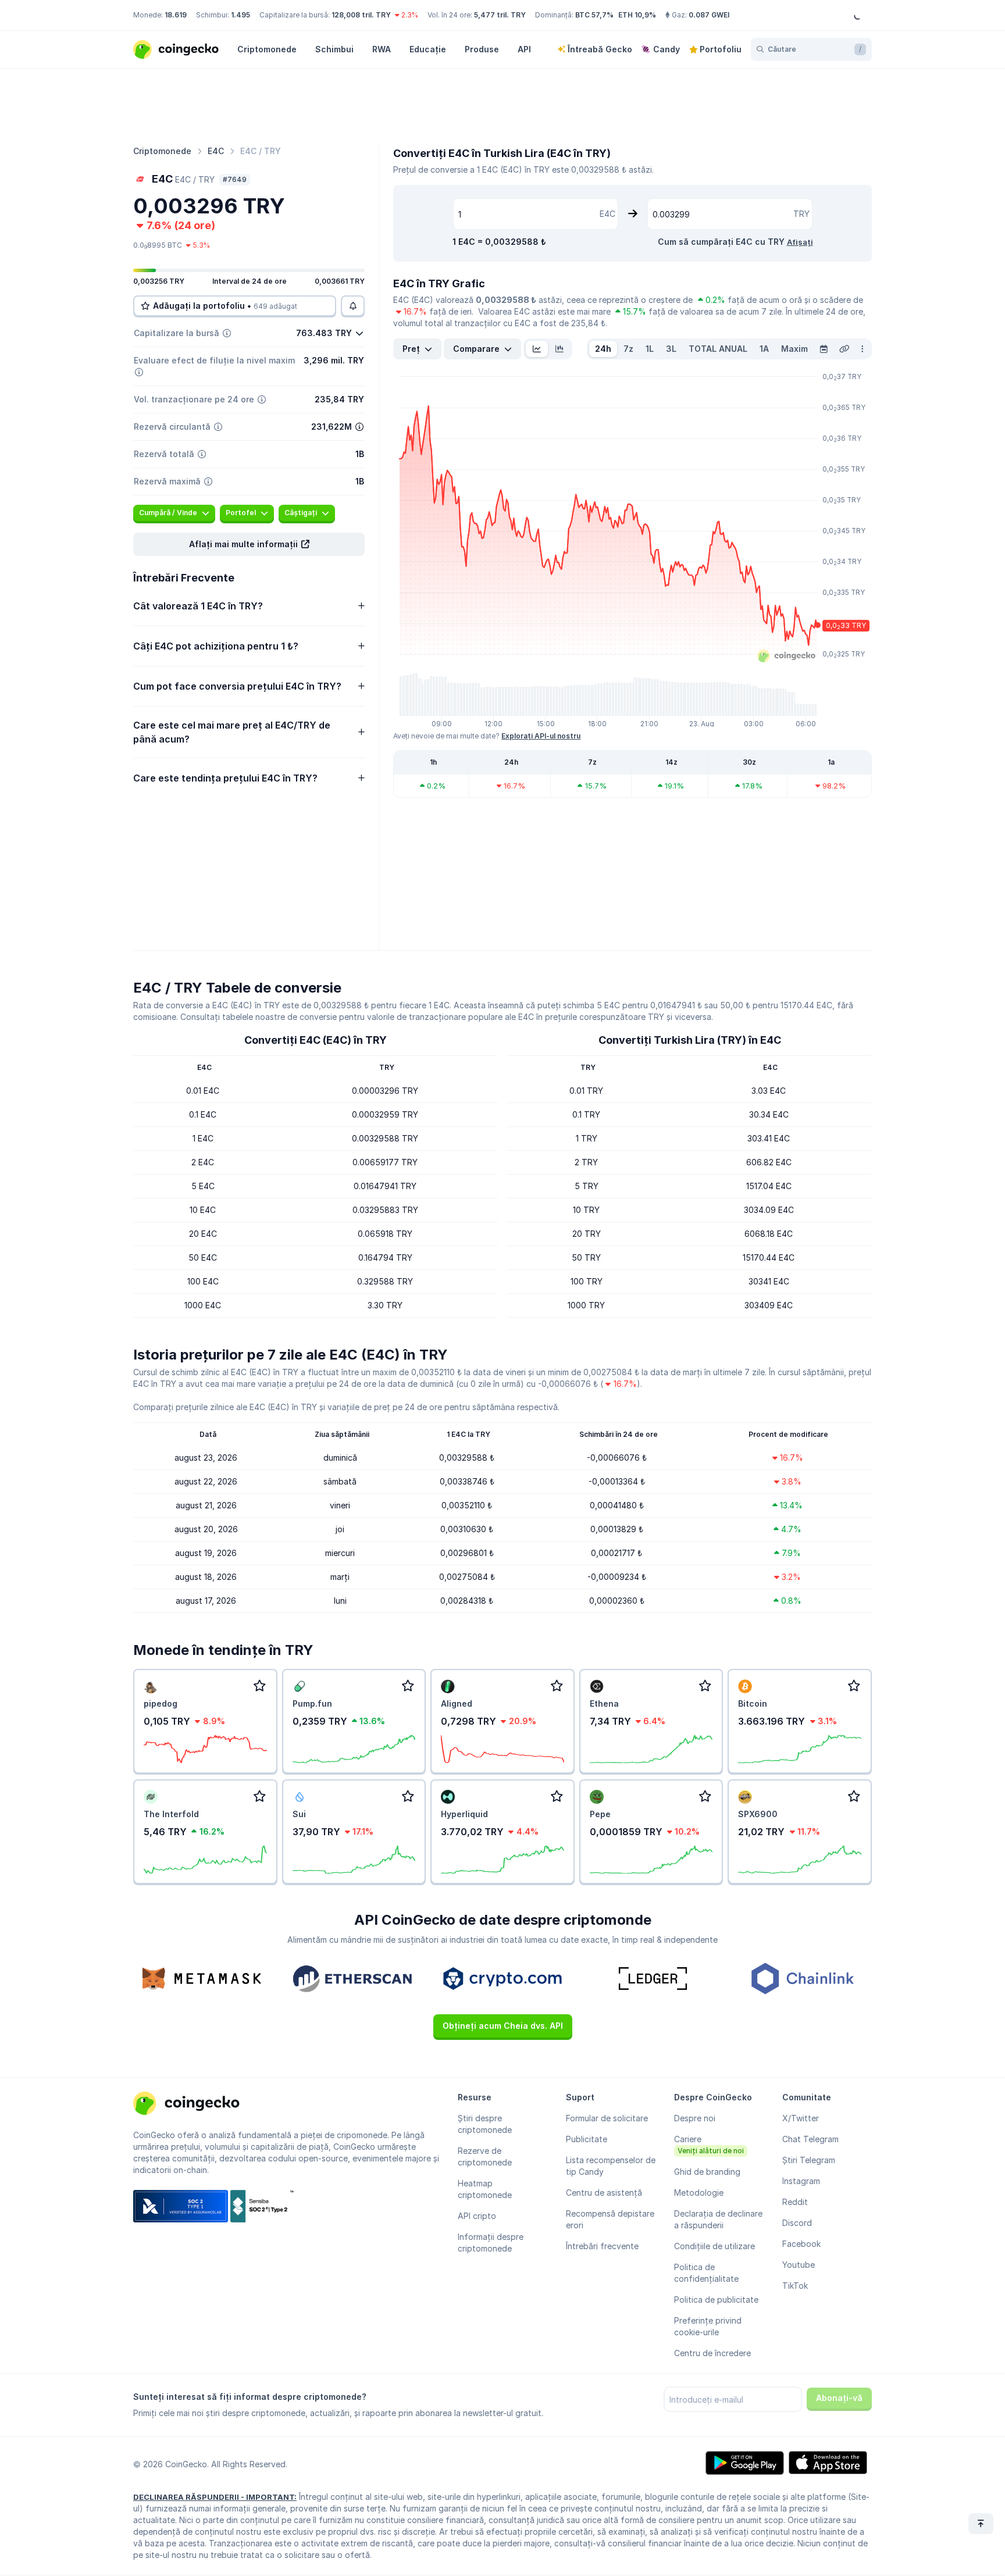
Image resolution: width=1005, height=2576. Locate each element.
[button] (249, 544)
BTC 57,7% (594, 15)
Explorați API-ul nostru (541, 736)
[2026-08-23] (824, 349)
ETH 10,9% (637, 15)
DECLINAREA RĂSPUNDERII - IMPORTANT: (215, 2497)
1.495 (240, 15)
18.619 (176, 15)
